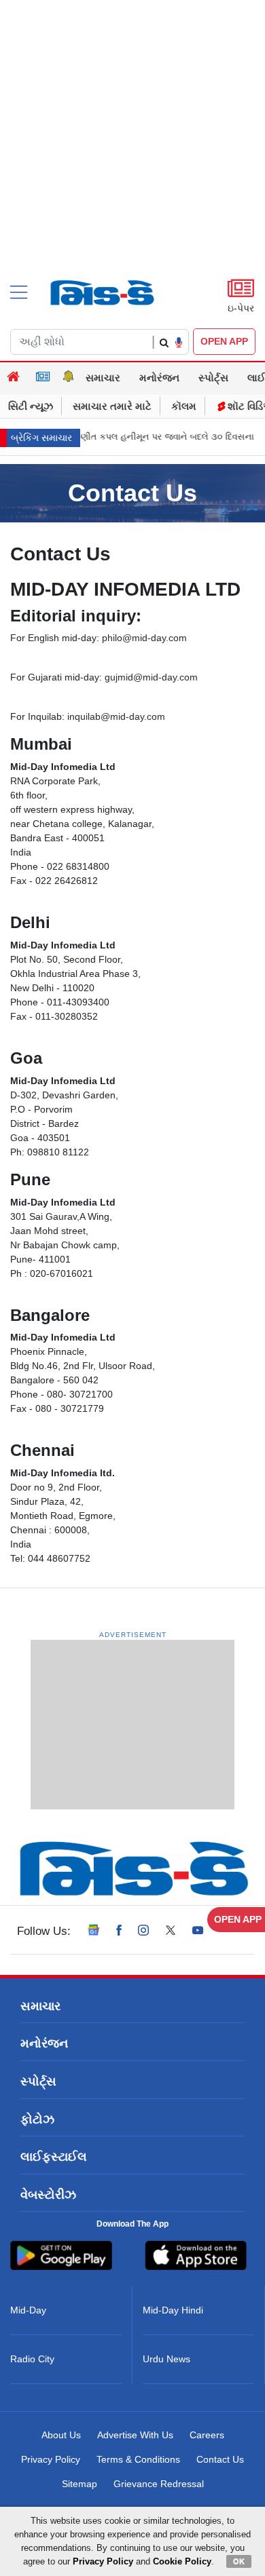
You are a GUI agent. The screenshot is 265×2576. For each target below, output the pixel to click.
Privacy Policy (51, 2459)
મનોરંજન (159, 378)
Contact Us (220, 2459)
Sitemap (79, 2484)
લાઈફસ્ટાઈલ (54, 2157)
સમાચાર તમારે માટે (112, 406)
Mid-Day (28, 2310)
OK (239, 2561)
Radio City (32, 2359)
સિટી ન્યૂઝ (31, 406)
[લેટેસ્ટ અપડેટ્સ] (69, 378)
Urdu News (166, 2359)
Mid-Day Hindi (173, 2310)
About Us (61, 2435)
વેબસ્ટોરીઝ (48, 2195)
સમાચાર (103, 378)
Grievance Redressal (159, 2484)
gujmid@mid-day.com (151, 677)
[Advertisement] (132, 163)
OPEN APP (224, 341)
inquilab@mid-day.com (116, 716)
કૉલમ (184, 406)
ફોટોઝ (37, 2119)
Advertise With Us (135, 2435)
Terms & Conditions (138, 2459)
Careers (207, 2435)
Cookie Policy (182, 2561)
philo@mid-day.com (144, 638)
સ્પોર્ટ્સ (213, 378)
